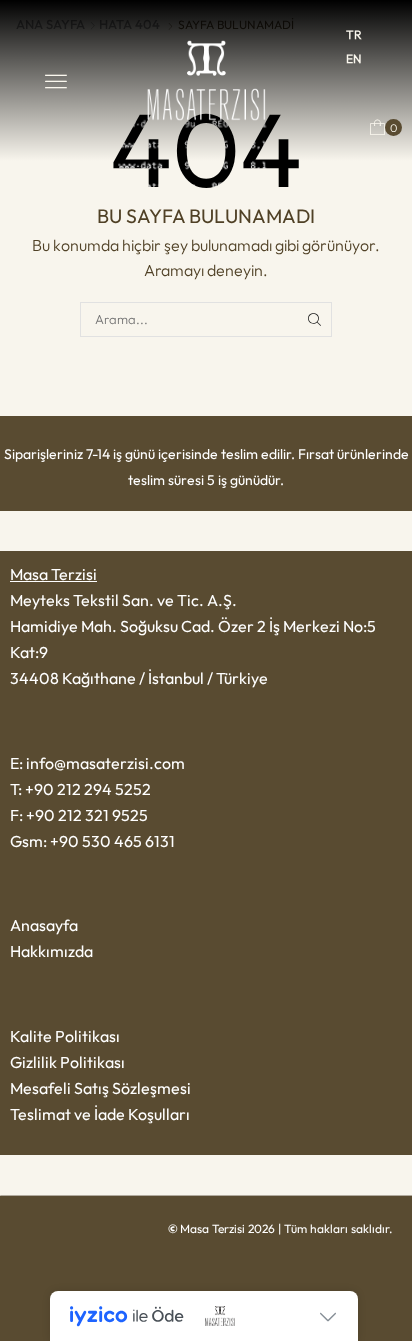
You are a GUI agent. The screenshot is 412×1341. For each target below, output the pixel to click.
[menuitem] (354, 35)
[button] (56, 81)
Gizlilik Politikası (67, 1062)
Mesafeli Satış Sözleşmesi (100, 1088)
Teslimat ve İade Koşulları (100, 1114)
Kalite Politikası (65, 1036)
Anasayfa (44, 925)
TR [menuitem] (354, 34)
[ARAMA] (314, 319)
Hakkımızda (51, 951)
